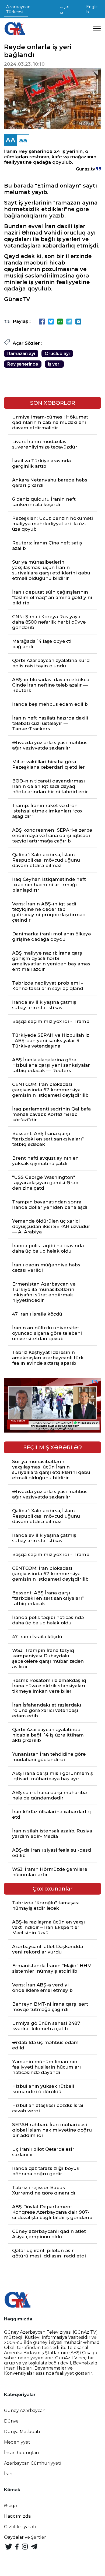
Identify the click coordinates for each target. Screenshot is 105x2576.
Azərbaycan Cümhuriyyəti (33, 2463)
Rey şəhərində (23, 364)
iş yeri (54, 364)
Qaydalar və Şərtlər (25, 2537)
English (92, 9)
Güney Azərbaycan (25, 2411)
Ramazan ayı (21, 354)
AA (10, 140)
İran (8, 2474)
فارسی (64, 9)
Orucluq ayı (57, 354)
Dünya (11, 2421)
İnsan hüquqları (22, 2453)
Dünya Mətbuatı (22, 2432)
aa (23, 140)
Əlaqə (10, 2506)
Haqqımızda (17, 2516)
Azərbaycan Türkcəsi (18, 9)
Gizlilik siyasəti (20, 2527)
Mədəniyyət (17, 2442)
